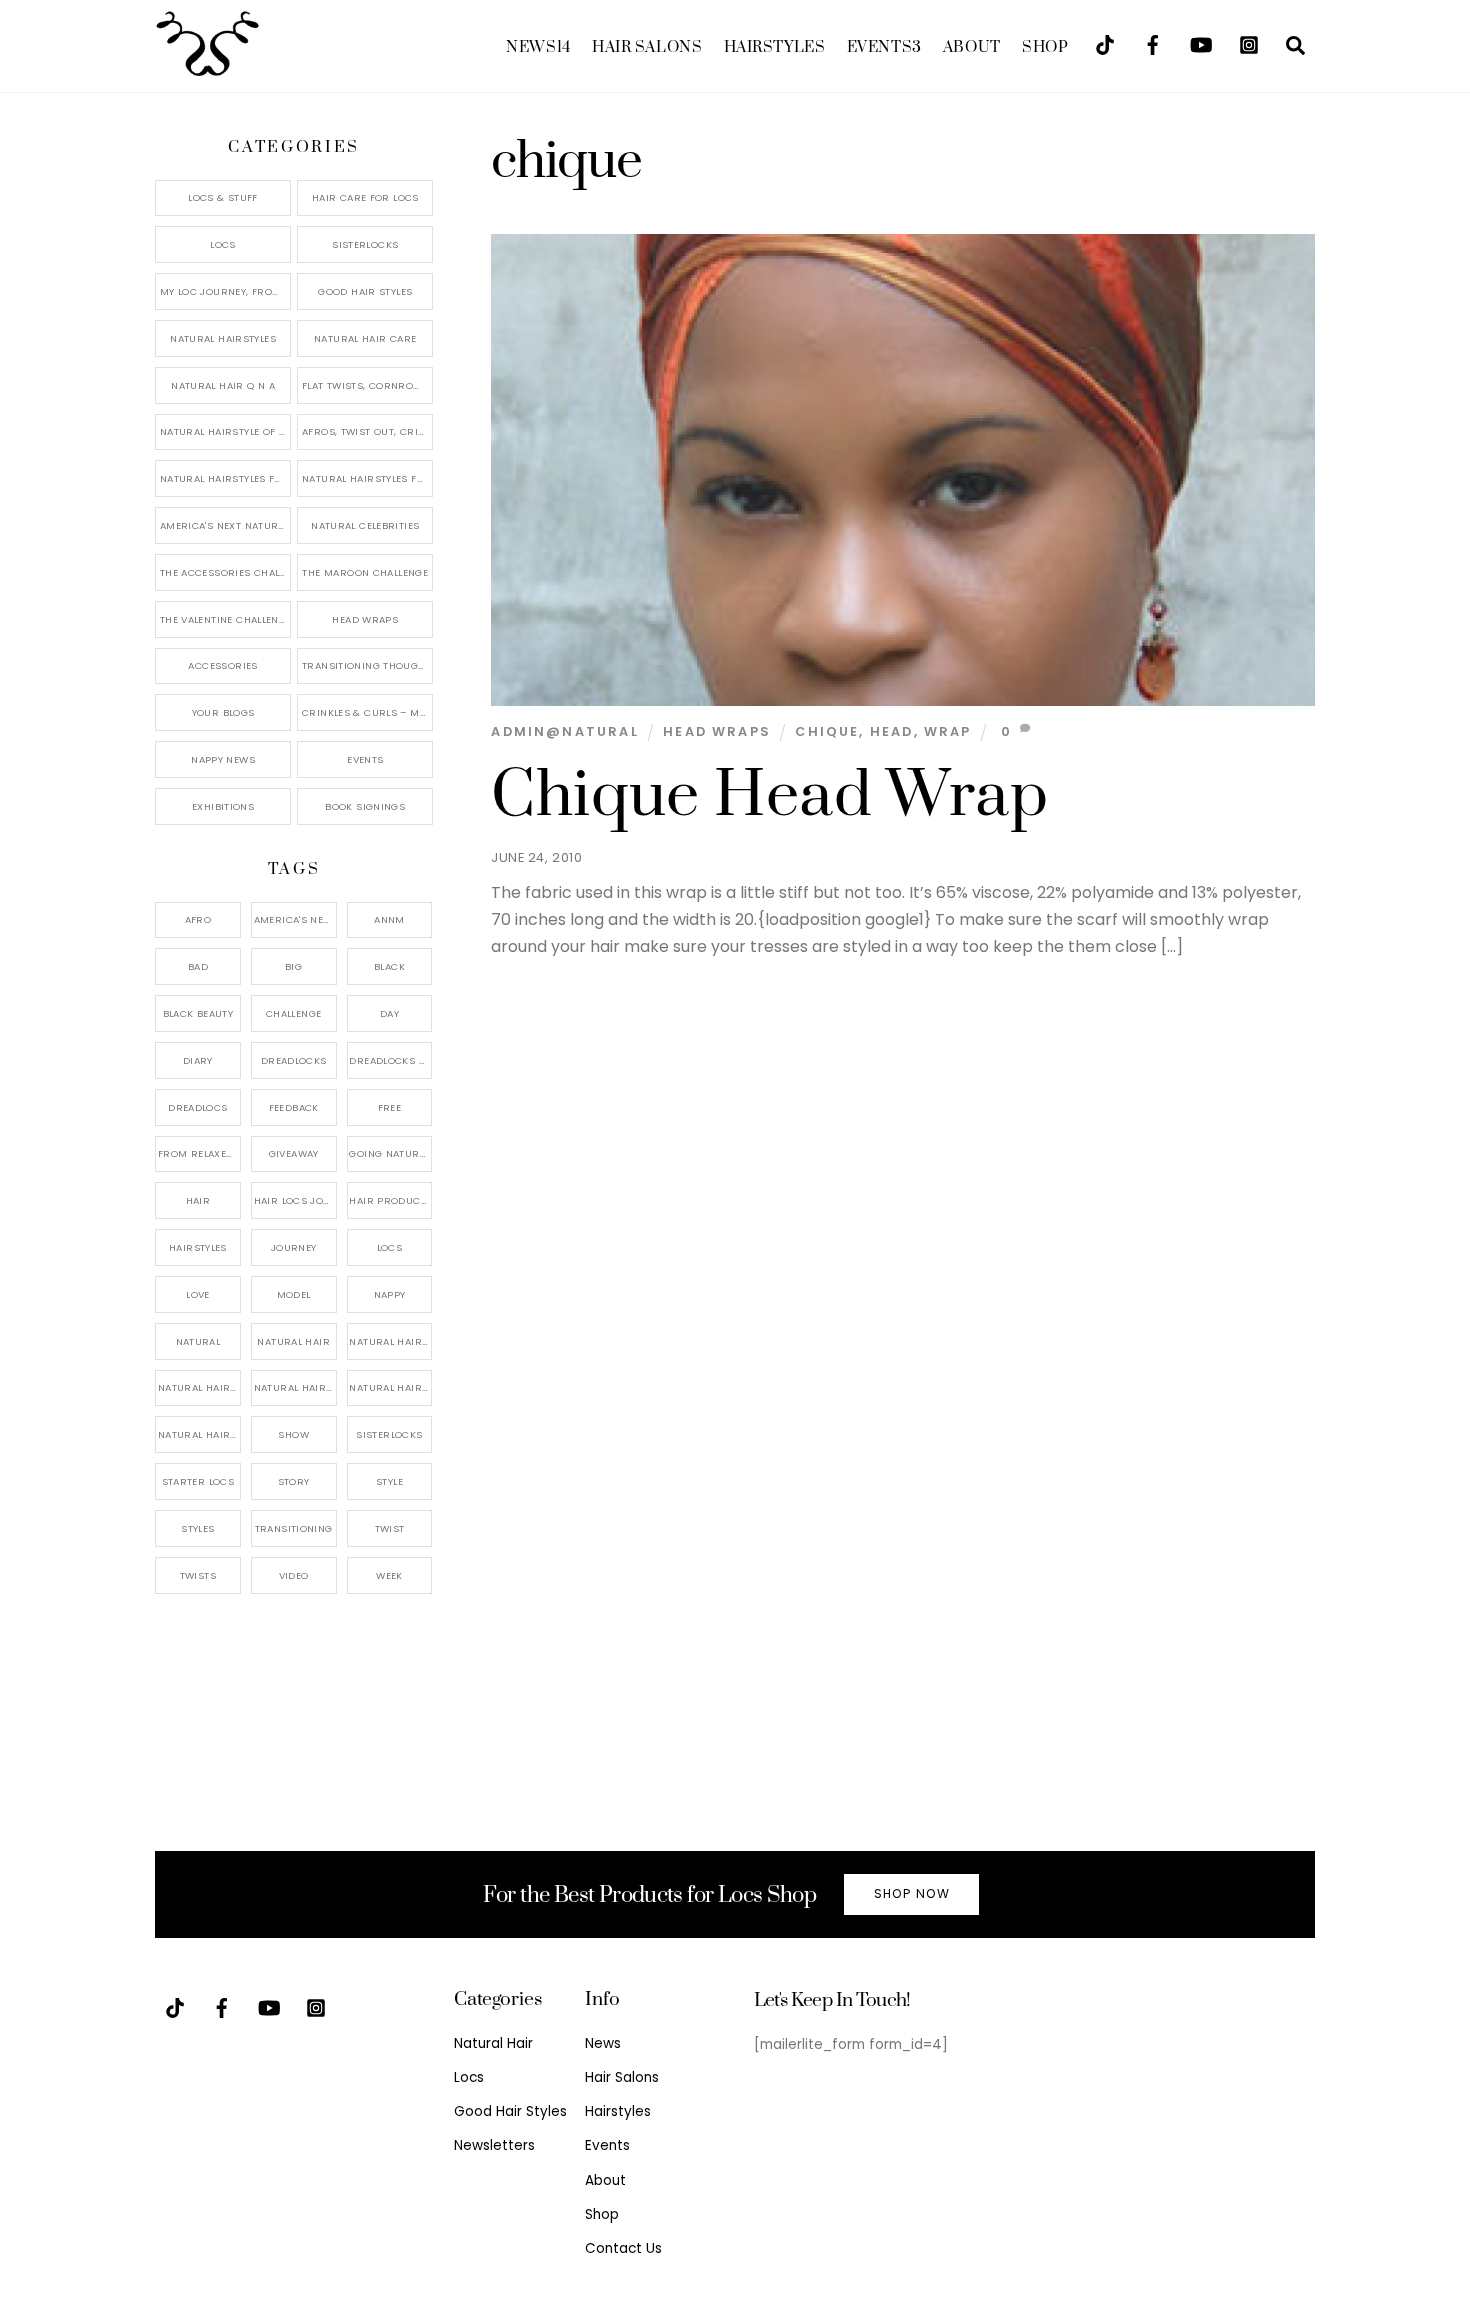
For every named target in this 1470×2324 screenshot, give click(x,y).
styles (197, 1528)
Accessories (222, 665)
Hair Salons (647, 47)
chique (827, 731)
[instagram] (1249, 43)
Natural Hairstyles (223, 338)
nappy (390, 1294)
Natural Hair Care (365, 338)
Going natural (389, 1153)
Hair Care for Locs (365, 197)
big (293, 966)
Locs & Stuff (223, 197)
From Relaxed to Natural (199, 1153)
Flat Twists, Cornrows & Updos (367, 385)
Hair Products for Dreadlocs (390, 1200)
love (198, 1294)
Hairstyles (775, 47)
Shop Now (912, 1893)
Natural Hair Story (295, 1387)
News (538, 47)
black (389, 966)
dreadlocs (197, 1107)
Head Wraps (717, 731)
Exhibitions (223, 806)
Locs (223, 244)
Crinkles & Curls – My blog (367, 712)
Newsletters (494, 2145)
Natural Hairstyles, (390, 1387)
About (972, 47)
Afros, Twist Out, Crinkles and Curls (367, 431)
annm (389, 919)
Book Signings (365, 806)
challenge (293, 1013)
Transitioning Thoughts (367, 665)
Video (294, 1575)
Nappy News (223, 759)
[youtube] (1201, 43)
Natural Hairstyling (199, 1434)
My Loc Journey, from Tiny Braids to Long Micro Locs (225, 291)
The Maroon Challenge (365, 572)
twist (390, 1528)
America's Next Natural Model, (295, 919)
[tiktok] (1105, 43)
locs (390, 1247)
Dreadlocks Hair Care (390, 1060)
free (390, 1107)
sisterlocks (389, 1434)
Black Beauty (198, 1013)
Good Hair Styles (365, 291)
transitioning (294, 1528)
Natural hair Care (390, 1341)
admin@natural (564, 731)
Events (884, 47)
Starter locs (198, 1481)
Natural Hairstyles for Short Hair (225, 478)
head (892, 731)
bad (198, 966)
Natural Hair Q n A (223, 385)
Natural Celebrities (365, 525)
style (389, 1481)
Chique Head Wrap (769, 796)
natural (198, 1341)
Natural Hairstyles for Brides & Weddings (367, 478)
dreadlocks (294, 1060)
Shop (1045, 47)
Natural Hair (293, 1341)
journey (294, 1247)
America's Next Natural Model (225, 525)
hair (198, 1200)
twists (198, 1575)
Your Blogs (223, 712)
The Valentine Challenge (225, 619)
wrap (948, 731)
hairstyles (198, 1247)
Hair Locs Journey (295, 1200)
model (294, 1294)
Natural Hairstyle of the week (225, 431)
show (293, 1434)
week (389, 1575)
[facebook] (1153, 43)
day (389, 1013)
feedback (294, 1107)
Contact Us (623, 2248)
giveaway (294, 1153)
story (294, 1481)
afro (198, 919)
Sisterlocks (365, 244)
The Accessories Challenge (225, 572)
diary (198, 1060)
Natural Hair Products (199, 1387)
